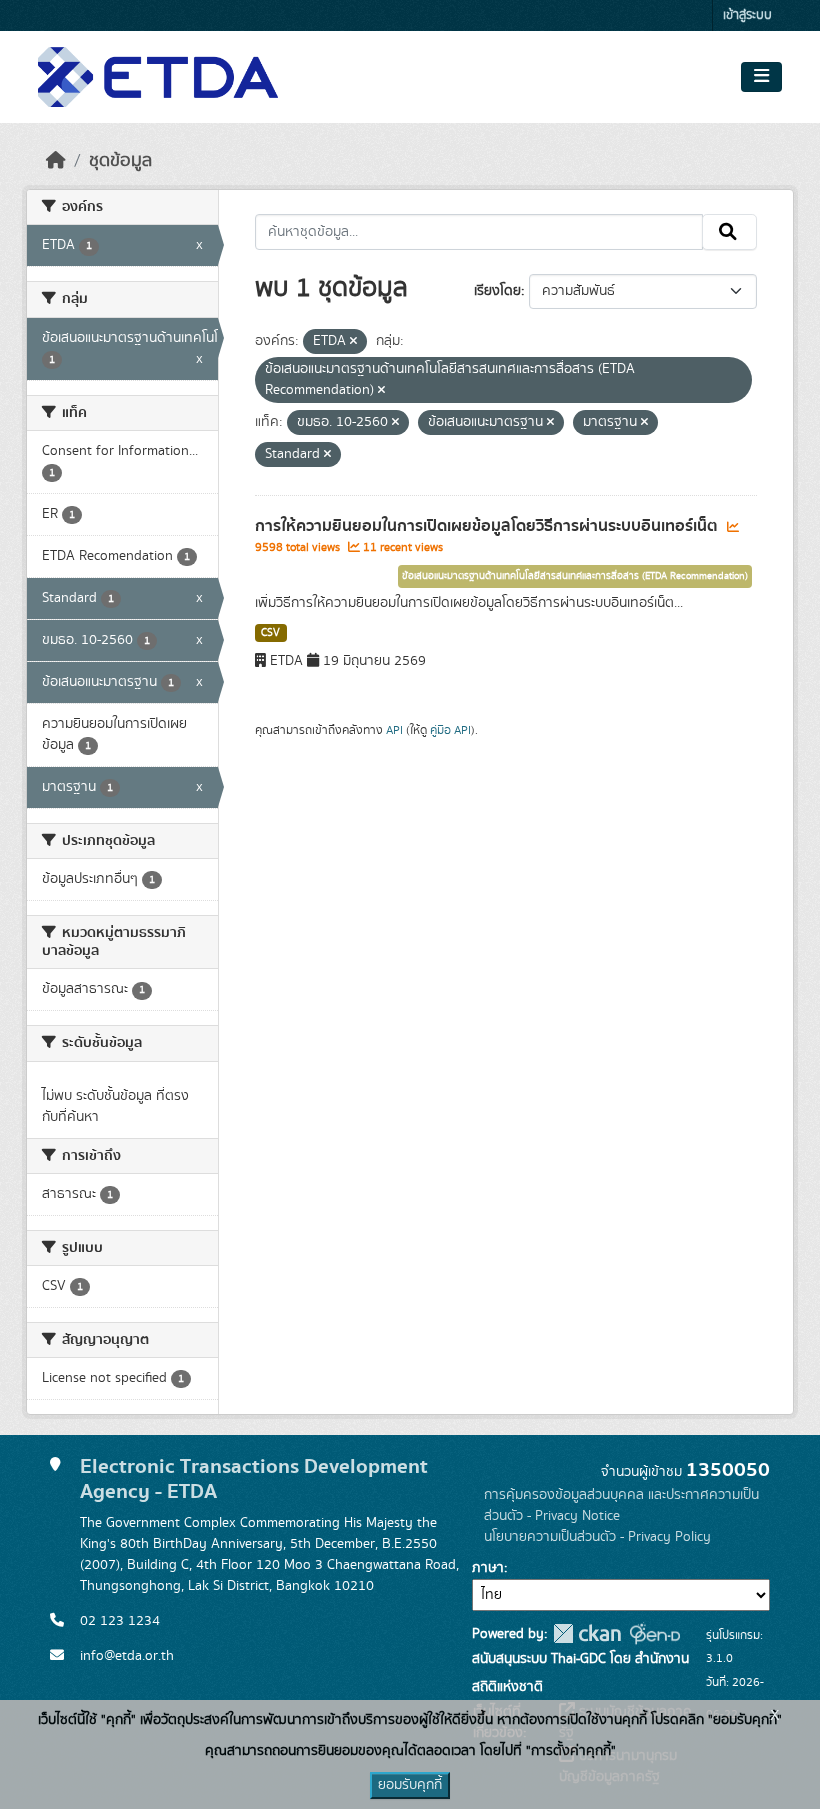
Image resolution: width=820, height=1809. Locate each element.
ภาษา (488, 1568)
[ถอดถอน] (353, 342)
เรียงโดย (497, 291)
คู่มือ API (450, 730)
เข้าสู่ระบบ (747, 15)
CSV (270, 633)
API (394, 730)
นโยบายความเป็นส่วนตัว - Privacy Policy (597, 1537)
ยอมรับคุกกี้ (410, 1785)
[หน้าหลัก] (56, 161)
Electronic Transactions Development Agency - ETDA (254, 1479)
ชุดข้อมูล (120, 161)
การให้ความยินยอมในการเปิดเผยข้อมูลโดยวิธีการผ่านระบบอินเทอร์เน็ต (488, 526)
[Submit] (729, 232)
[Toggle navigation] (761, 77)
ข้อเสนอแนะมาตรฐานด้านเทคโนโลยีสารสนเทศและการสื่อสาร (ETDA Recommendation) (575, 576)
